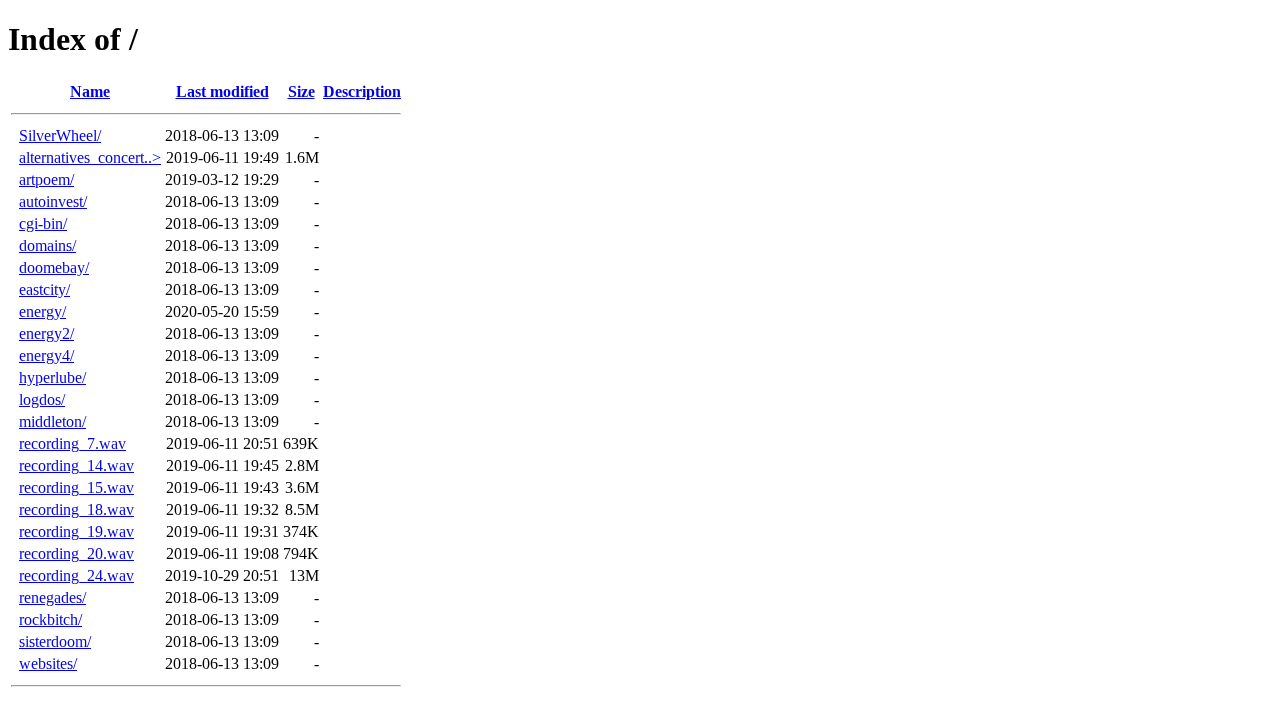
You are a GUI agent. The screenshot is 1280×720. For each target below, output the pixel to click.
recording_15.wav (76, 487)
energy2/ (46, 333)
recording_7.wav (72, 443)
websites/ (48, 663)
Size (301, 91)
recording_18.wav (76, 509)
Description (362, 91)
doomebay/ (54, 267)
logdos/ (42, 399)
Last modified (222, 91)
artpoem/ (46, 179)
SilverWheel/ (60, 135)
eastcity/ (44, 289)
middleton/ (52, 421)
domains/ (47, 245)
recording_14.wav (76, 465)
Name (90, 91)
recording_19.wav (76, 531)
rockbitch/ (50, 619)
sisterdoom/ (55, 641)
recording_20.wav (76, 553)
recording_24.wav (76, 575)
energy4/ (46, 355)
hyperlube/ (52, 377)
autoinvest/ (53, 201)
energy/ (42, 311)
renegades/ (52, 597)
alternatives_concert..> (90, 157)
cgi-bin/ (43, 223)
